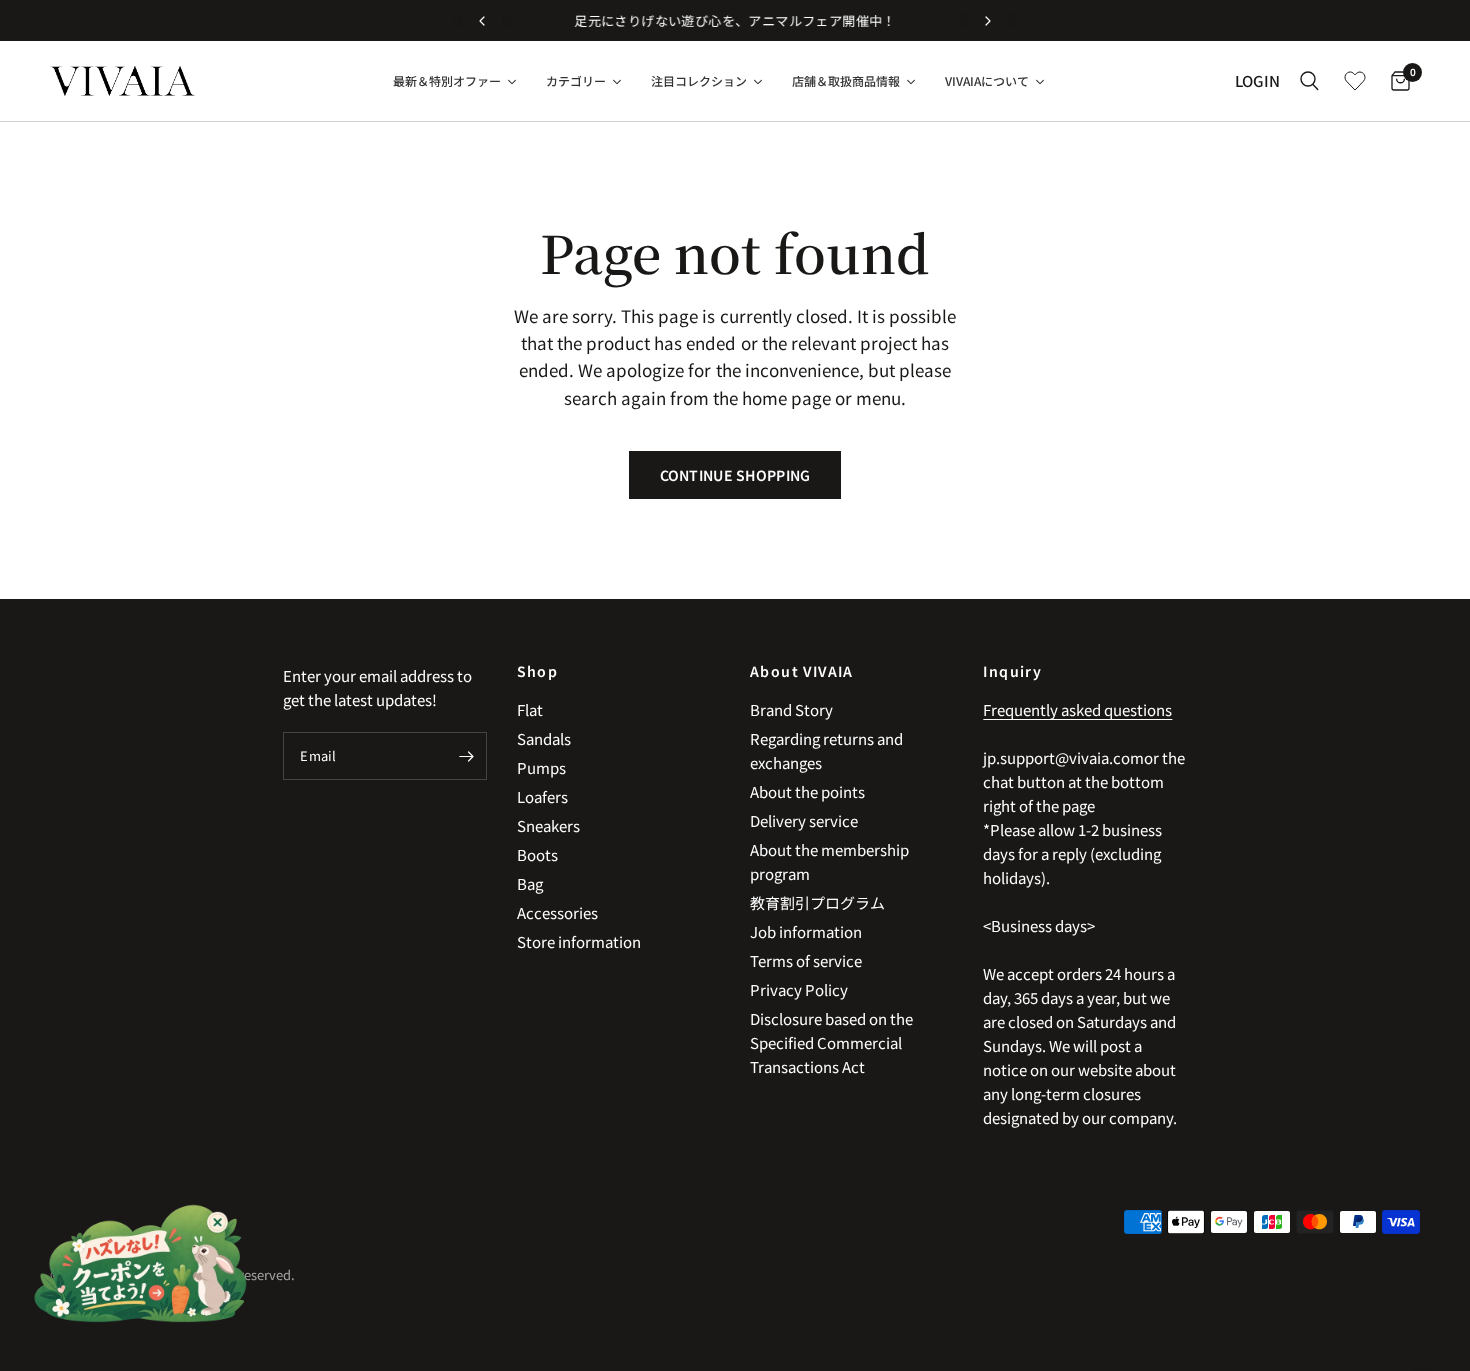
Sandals (544, 738)
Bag (530, 883)
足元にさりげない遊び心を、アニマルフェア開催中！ (734, 20)
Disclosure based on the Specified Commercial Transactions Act (831, 1042)
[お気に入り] (1355, 81)
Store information (579, 941)
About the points (807, 791)
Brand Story (791, 709)
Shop (538, 671)
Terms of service (806, 960)
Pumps (541, 767)
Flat (530, 709)
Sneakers (548, 825)
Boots (537, 854)
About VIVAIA (802, 671)
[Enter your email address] (467, 756)
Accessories (557, 912)
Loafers (542, 796)
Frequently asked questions (1077, 709)
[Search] (1309, 81)
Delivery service (804, 820)
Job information (806, 931)
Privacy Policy (799, 989)
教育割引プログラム (817, 902)
